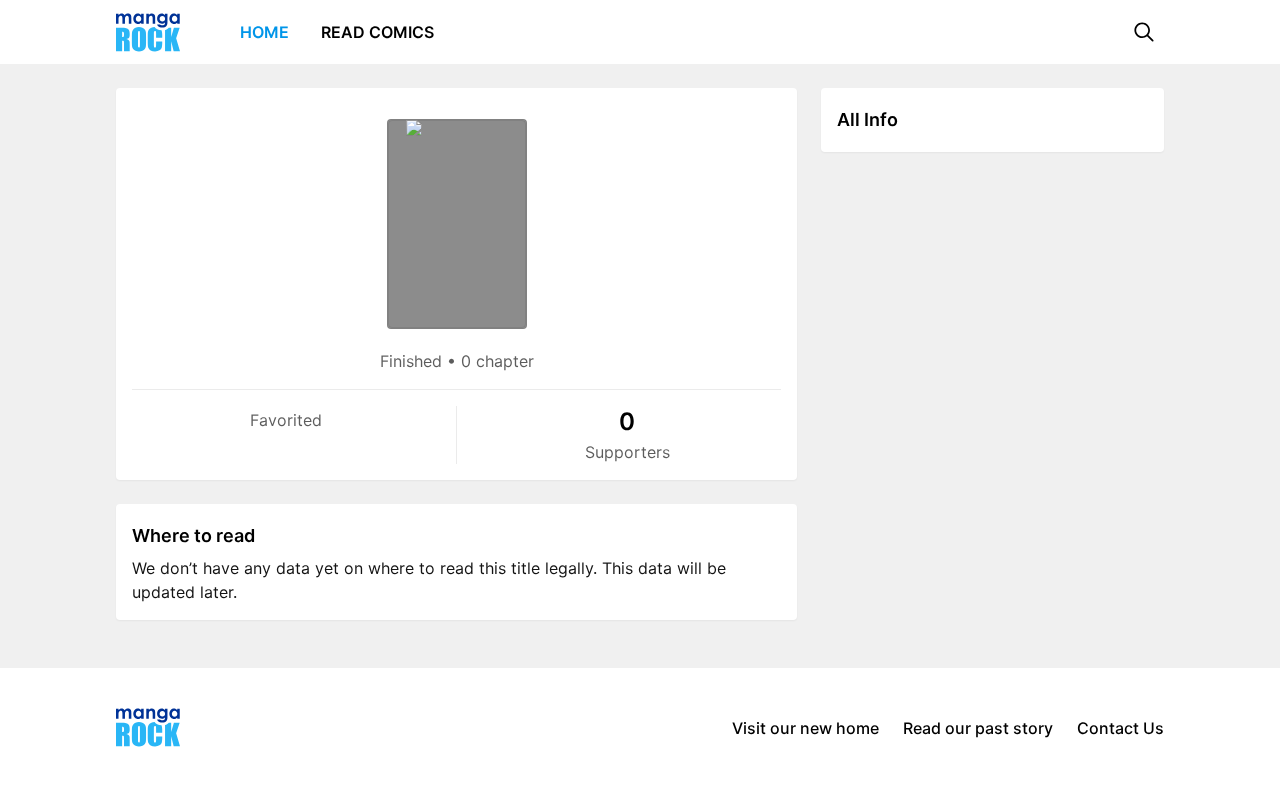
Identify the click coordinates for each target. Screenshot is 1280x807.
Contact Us (1120, 728)
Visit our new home (805, 728)
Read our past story (978, 728)
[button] (1144, 32)
